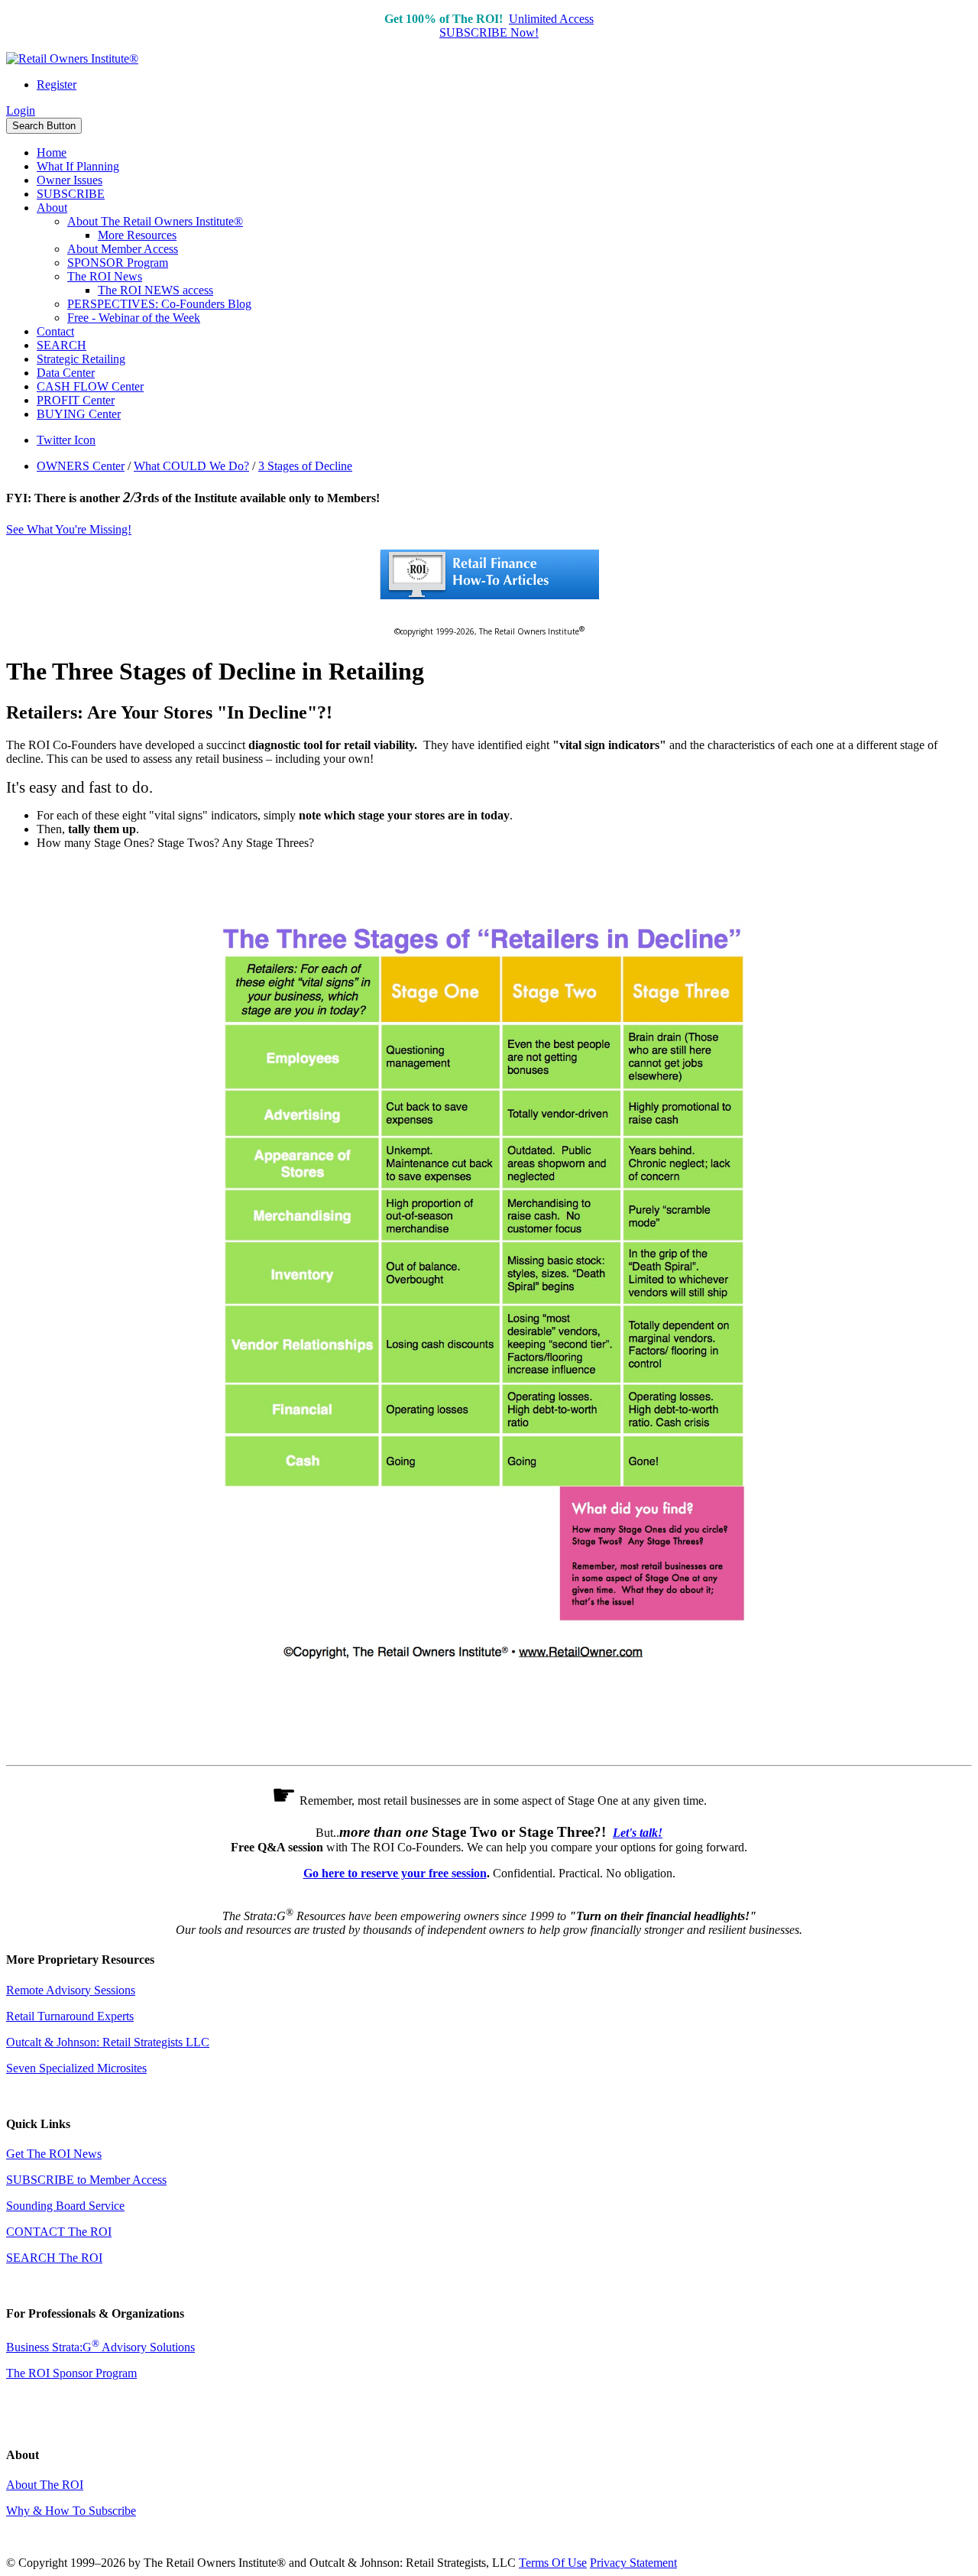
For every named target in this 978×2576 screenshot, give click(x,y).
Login (21, 110)
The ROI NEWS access (155, 290)
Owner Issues (70, 180)
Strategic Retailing (81, 359)
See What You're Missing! (69, 529)
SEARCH (62, 345)
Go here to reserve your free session (395, 1873)
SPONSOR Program (118, 263)
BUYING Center (79, 414)
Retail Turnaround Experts (70, 2016)
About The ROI (45, 2485)
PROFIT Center (76, 400)
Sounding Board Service (65, 2206)
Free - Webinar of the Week (134, 318)
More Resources (137, 235)
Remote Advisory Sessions (71, 1990)
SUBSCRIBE (71, 194)
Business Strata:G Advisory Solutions (100, 2347)
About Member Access (123, 249)
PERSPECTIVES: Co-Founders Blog (159, 304)
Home (52, 152)
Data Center (66, 373)
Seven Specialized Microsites (76, 2068)
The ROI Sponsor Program (71, 2373)
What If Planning (78, 166)
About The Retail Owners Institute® (155, 221)
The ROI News (105, 276)
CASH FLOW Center (90, 386)
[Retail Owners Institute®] (72, 58)
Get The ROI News (54, 2154)
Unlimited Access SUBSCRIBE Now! (517, 26)
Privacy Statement (633, 2563)
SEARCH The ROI (54, 2258)
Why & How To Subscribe (71, 2511)
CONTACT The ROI (59, 2232)
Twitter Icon (66, 440)
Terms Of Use (553, 2563)
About (52, 208)
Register (57, 84)
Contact (55, 331)
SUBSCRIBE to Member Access (86, 2180)
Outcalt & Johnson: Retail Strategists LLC (108, 2042)
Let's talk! (638, 1833)
